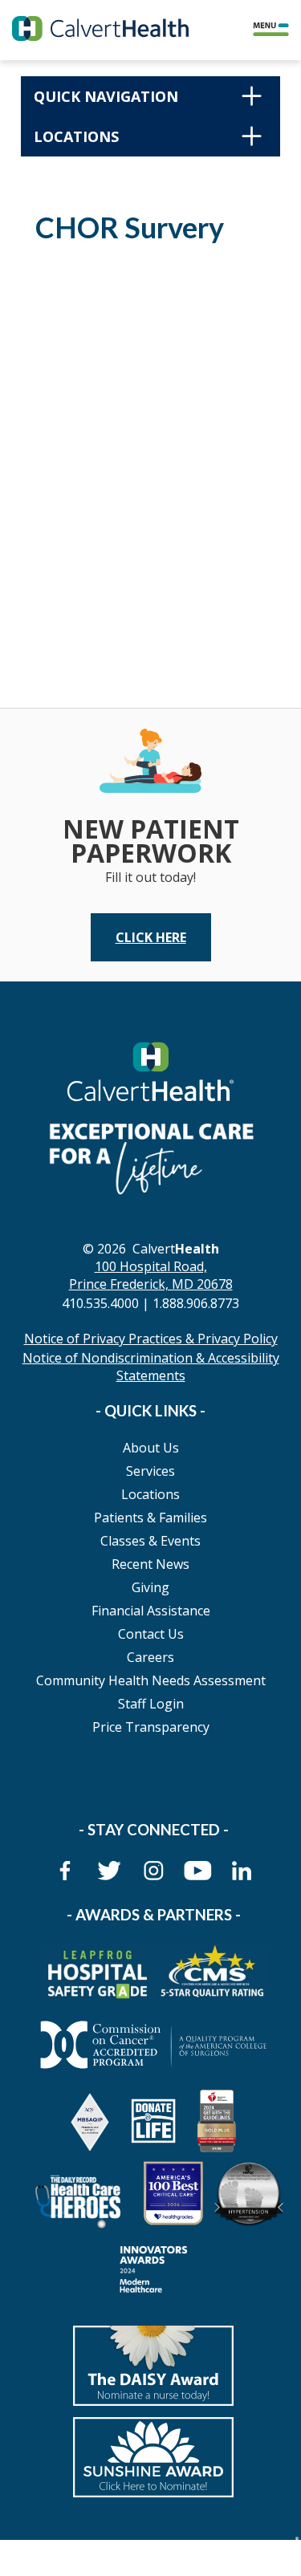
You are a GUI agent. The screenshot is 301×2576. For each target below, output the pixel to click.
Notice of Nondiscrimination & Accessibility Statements (151, 1367)
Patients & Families (150, 1518)
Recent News (150, 1564)
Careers (150, 1657)
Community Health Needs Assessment (151, 1680)
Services (150, 1471)
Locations (150, 1494)
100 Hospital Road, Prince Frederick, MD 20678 (151, 1275)
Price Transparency (151, 1727)
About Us (151, 1448)
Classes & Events (150, 1541)
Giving (150, 1587)
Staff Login (151, 1704)
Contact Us (151, 1634)
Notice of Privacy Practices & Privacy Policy (151, 1339)
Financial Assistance (151, 1611)
